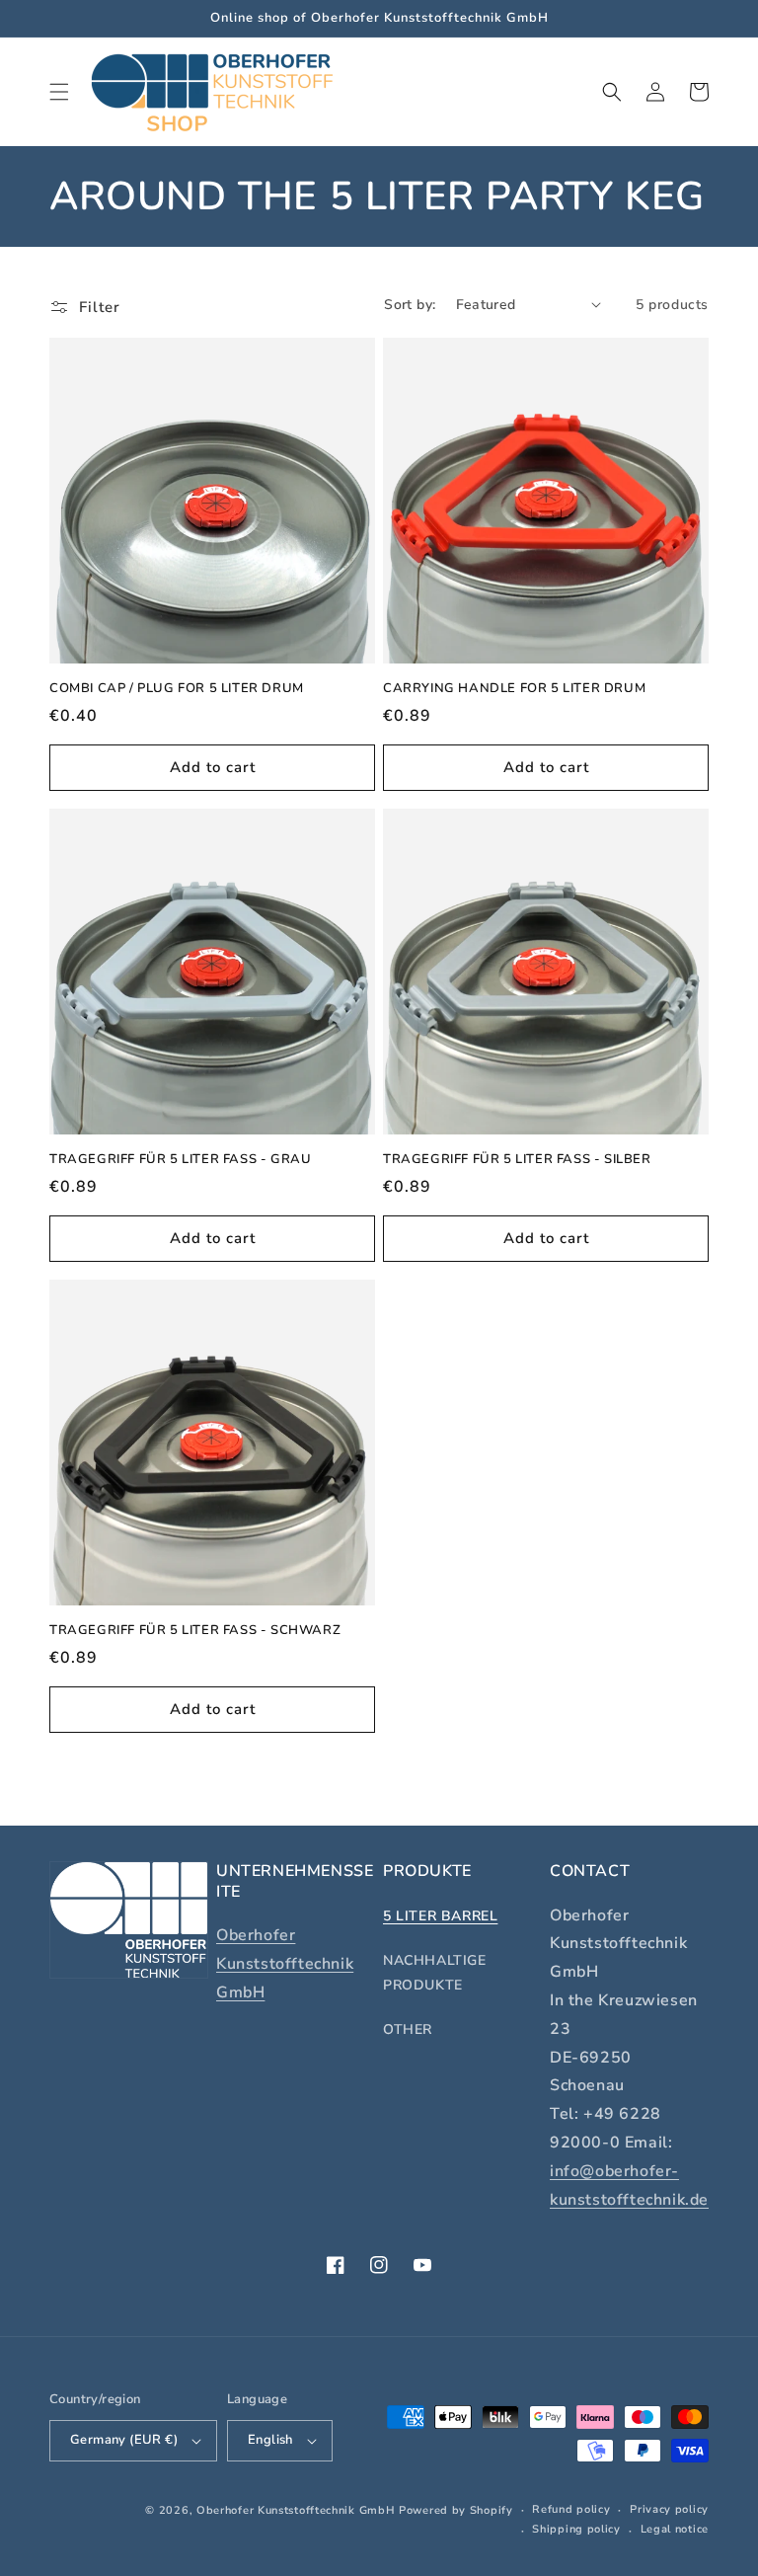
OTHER (408, 2030)
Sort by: (410, 305)
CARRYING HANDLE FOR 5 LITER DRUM (514, 689)
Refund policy (571, 2509)
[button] (59, 92)
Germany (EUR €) (124, 2440)
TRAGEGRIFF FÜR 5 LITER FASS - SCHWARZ (195, 1631)
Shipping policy (576, 2529)
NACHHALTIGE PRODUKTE (435, 1973)
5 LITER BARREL (440, 1916)
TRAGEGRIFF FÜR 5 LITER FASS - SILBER (517, 1160)
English (270, 2440)
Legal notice (675, 2529)
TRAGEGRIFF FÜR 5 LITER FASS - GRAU (180, 1160)
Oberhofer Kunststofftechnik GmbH (285, 1964)
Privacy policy (669, 2509)
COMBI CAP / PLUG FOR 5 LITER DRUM (177, 689)
